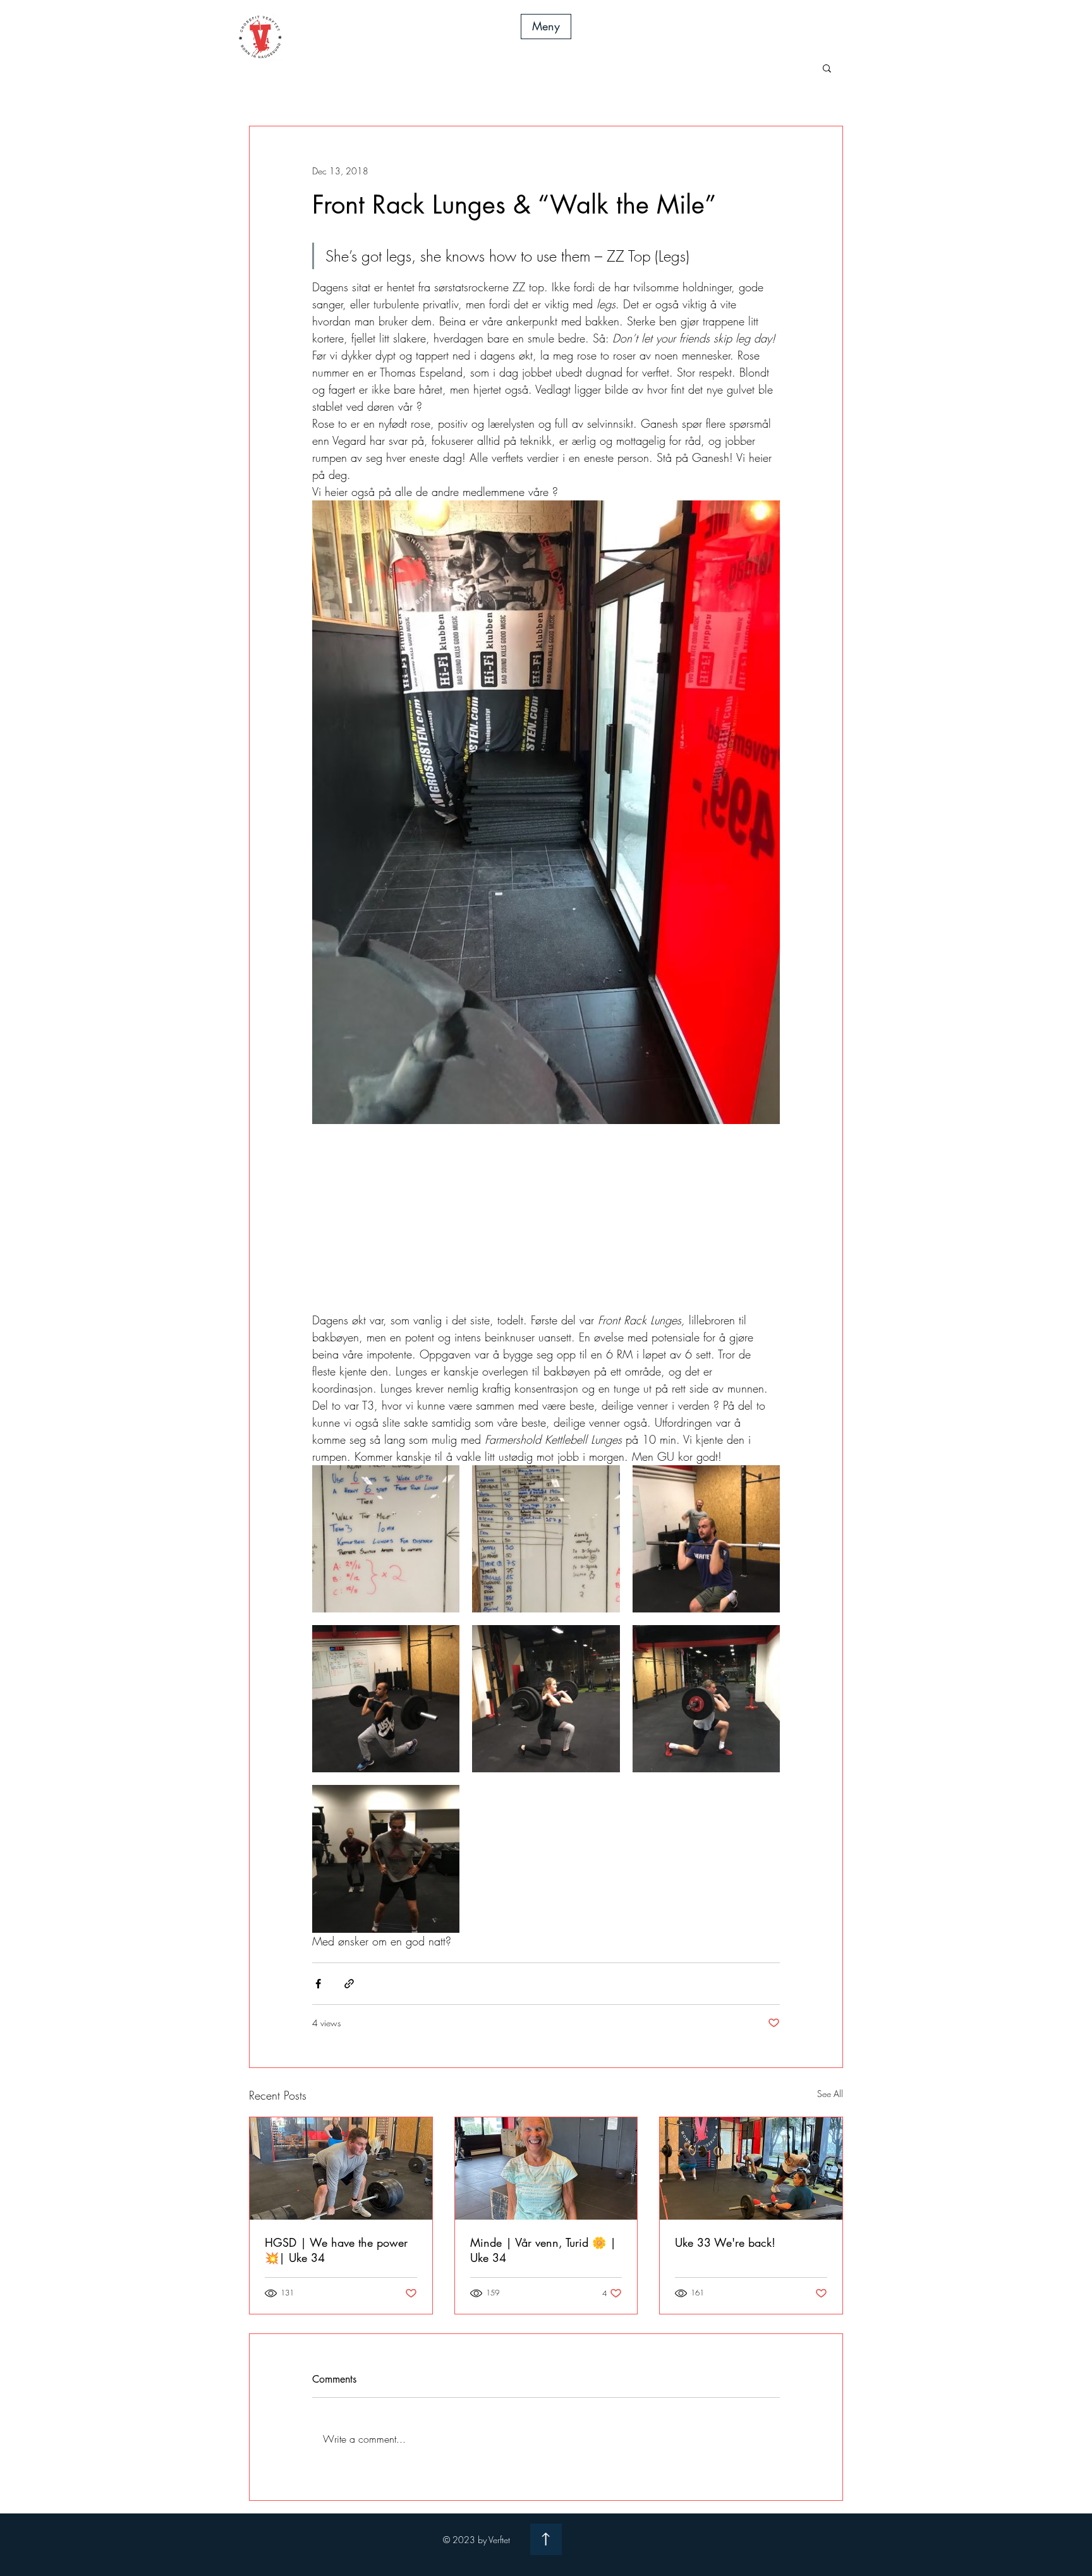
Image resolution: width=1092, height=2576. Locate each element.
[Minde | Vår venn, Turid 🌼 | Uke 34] (546, 2168)
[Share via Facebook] (318, 1984)
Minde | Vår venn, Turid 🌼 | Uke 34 (543, 2250)
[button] (546, 27)
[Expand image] (386, 1539)
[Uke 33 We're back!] (751, 2168)
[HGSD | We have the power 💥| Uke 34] (341, 2168)
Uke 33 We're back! (725, 2242)
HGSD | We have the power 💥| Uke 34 (336, 2250)
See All (830, 2094)
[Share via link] (349, 1984)
